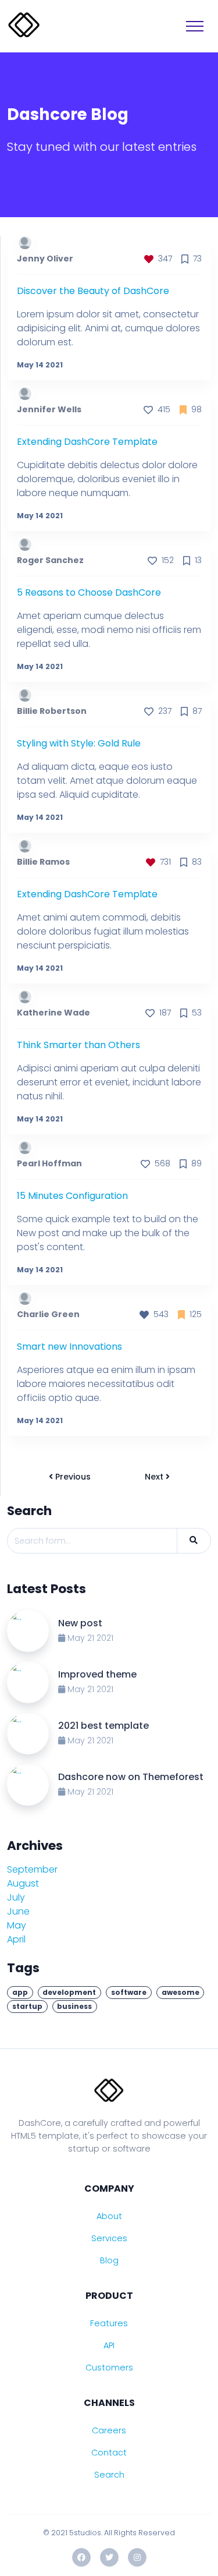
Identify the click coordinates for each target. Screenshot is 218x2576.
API (109, 2345)
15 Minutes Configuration (72, 1196)
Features (109, 2323)
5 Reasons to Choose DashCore (89, 592)
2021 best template (103, 1726)
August (31, 1883)
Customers (109, 2368)
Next (155, 1477)
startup (27, 2006)
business (74, 2006)
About (109, 2216)
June (26, 1911)
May (25, 1925)
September (40, 1869)
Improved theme (97, 1674)
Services (109, 2238)
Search (109, 2475)
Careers (109, 2430)
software (129, 1992)
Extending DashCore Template (87, 442)
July (24, 1897)
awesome (181, 1992)
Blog (109, 2260)
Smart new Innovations (69, 1347)
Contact (109, 2453)
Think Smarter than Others (78, 1045)
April (24, 1939)
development (69, 1992)
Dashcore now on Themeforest (131, 1777)
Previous (72, 1477)
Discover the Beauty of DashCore (93, 291)
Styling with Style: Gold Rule (79, 743)
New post (80, 1623)
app (20, 1992)
